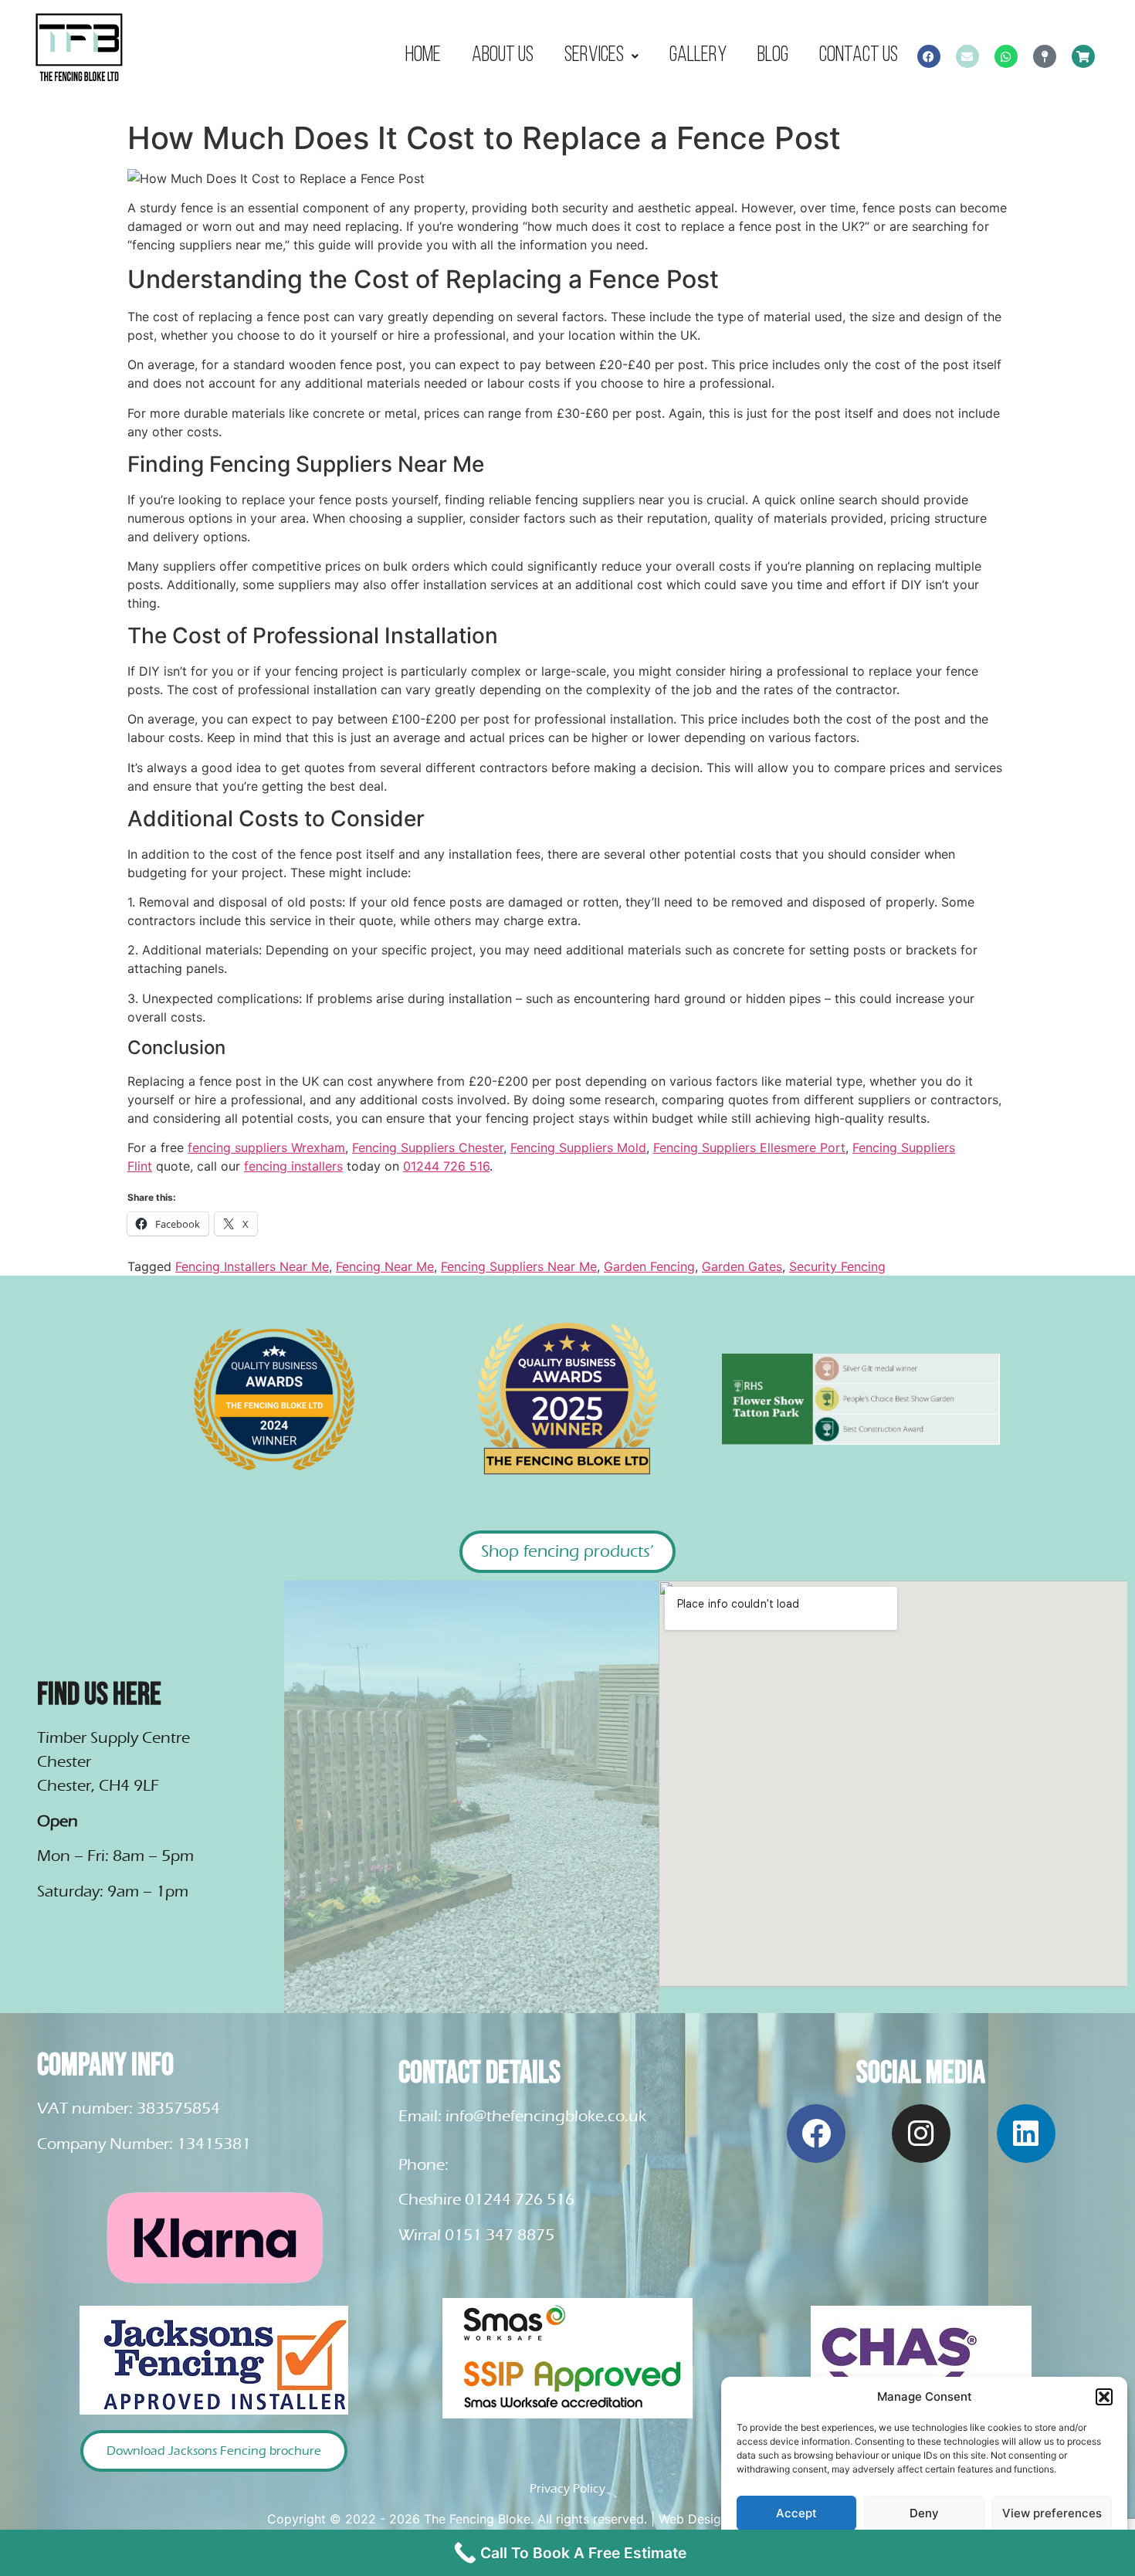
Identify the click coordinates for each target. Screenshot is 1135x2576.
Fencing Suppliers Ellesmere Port (749, 1147)
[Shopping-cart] (1083, 56)
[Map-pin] (1045, 56)
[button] (1104, 2397)
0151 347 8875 (500, 2235)
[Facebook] (929, 56)
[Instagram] (921, 2134)
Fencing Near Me (385, 1266)
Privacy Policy (567, 2488)
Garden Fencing (649, 1266)
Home (423, 55)
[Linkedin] (1026, 2134)
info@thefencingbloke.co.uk (546, 2116)
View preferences (1052, 2513)
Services (594, 55)
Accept (796, 2513)
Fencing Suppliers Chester (428, 1147)
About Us (503, 55)
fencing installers (293, 1166)
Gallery (698, 55)
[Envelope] (967, 56)
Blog (773, 55)
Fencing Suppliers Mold (578, 1147)
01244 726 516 (446, 1166)
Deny (924, 2513)
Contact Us (859, 55)
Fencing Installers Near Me (252, 1266)
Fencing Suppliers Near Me (519, 1266)
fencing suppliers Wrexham (266, 1147)
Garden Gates (742, 1266)
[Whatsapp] (1006, 56)
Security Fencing (837, 1266)
